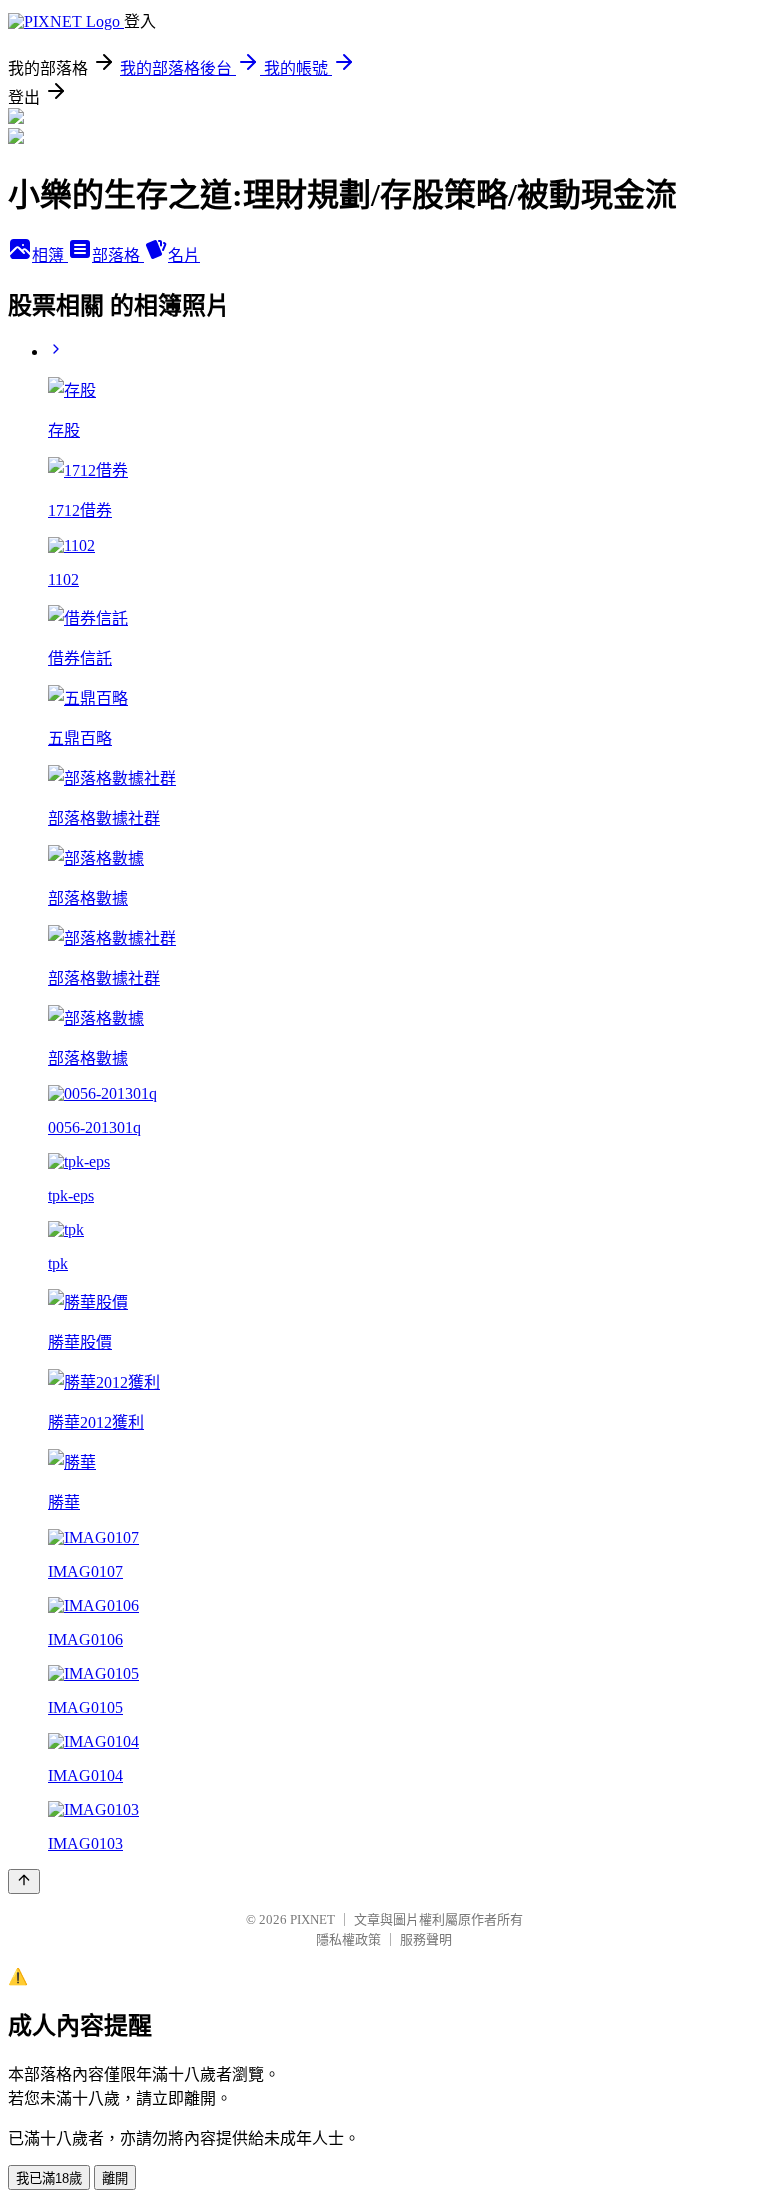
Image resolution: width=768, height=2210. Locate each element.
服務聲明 (426, 1939)
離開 (115, 2178)
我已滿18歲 (49, 2178)
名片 (184, 255)
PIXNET (312, 1919)
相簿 (50, 255)
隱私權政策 (348, 1939)
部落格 (118, 255)
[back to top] (24, 1881)
